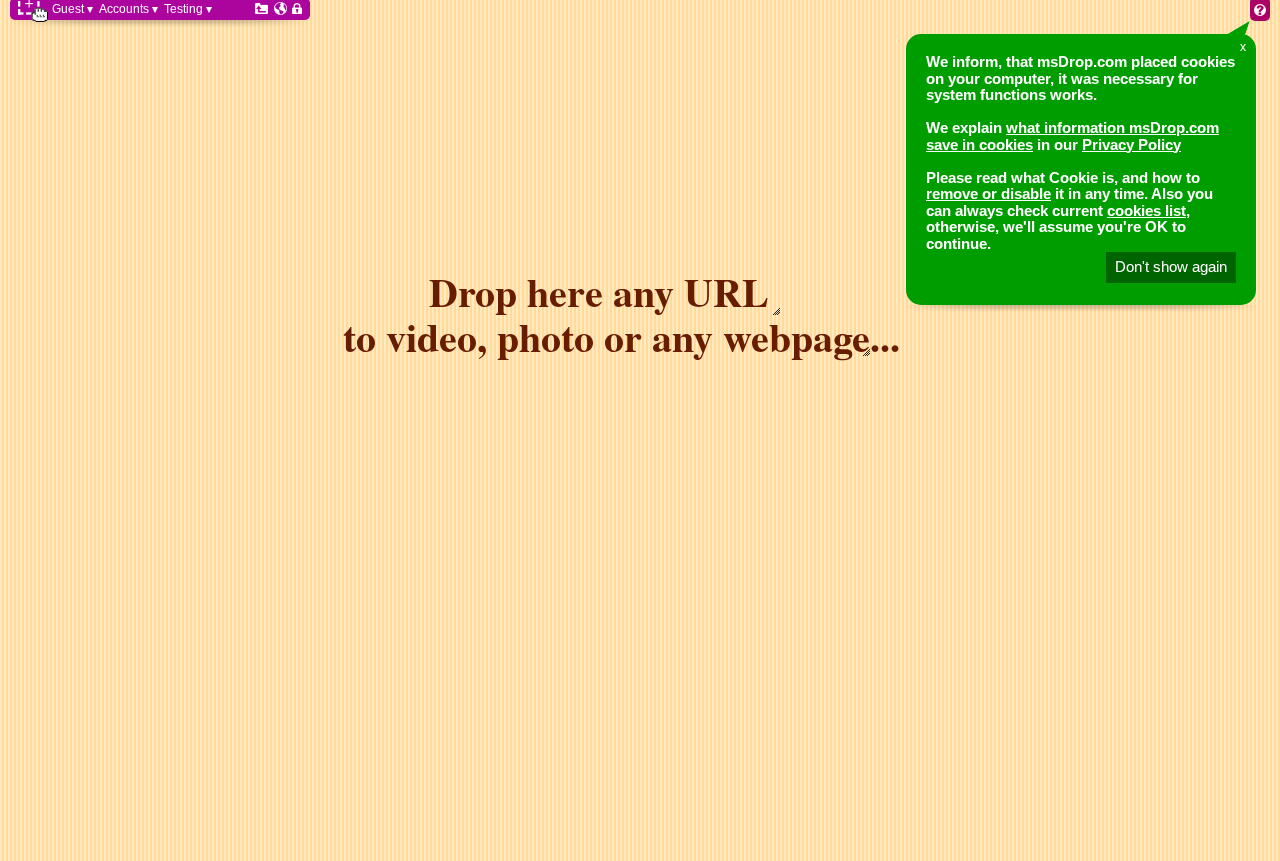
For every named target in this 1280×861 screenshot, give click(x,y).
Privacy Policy (1131, 144)
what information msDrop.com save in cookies (1072, 136)
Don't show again (1171, 266)
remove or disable (988, 193)
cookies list (1146, 210)
